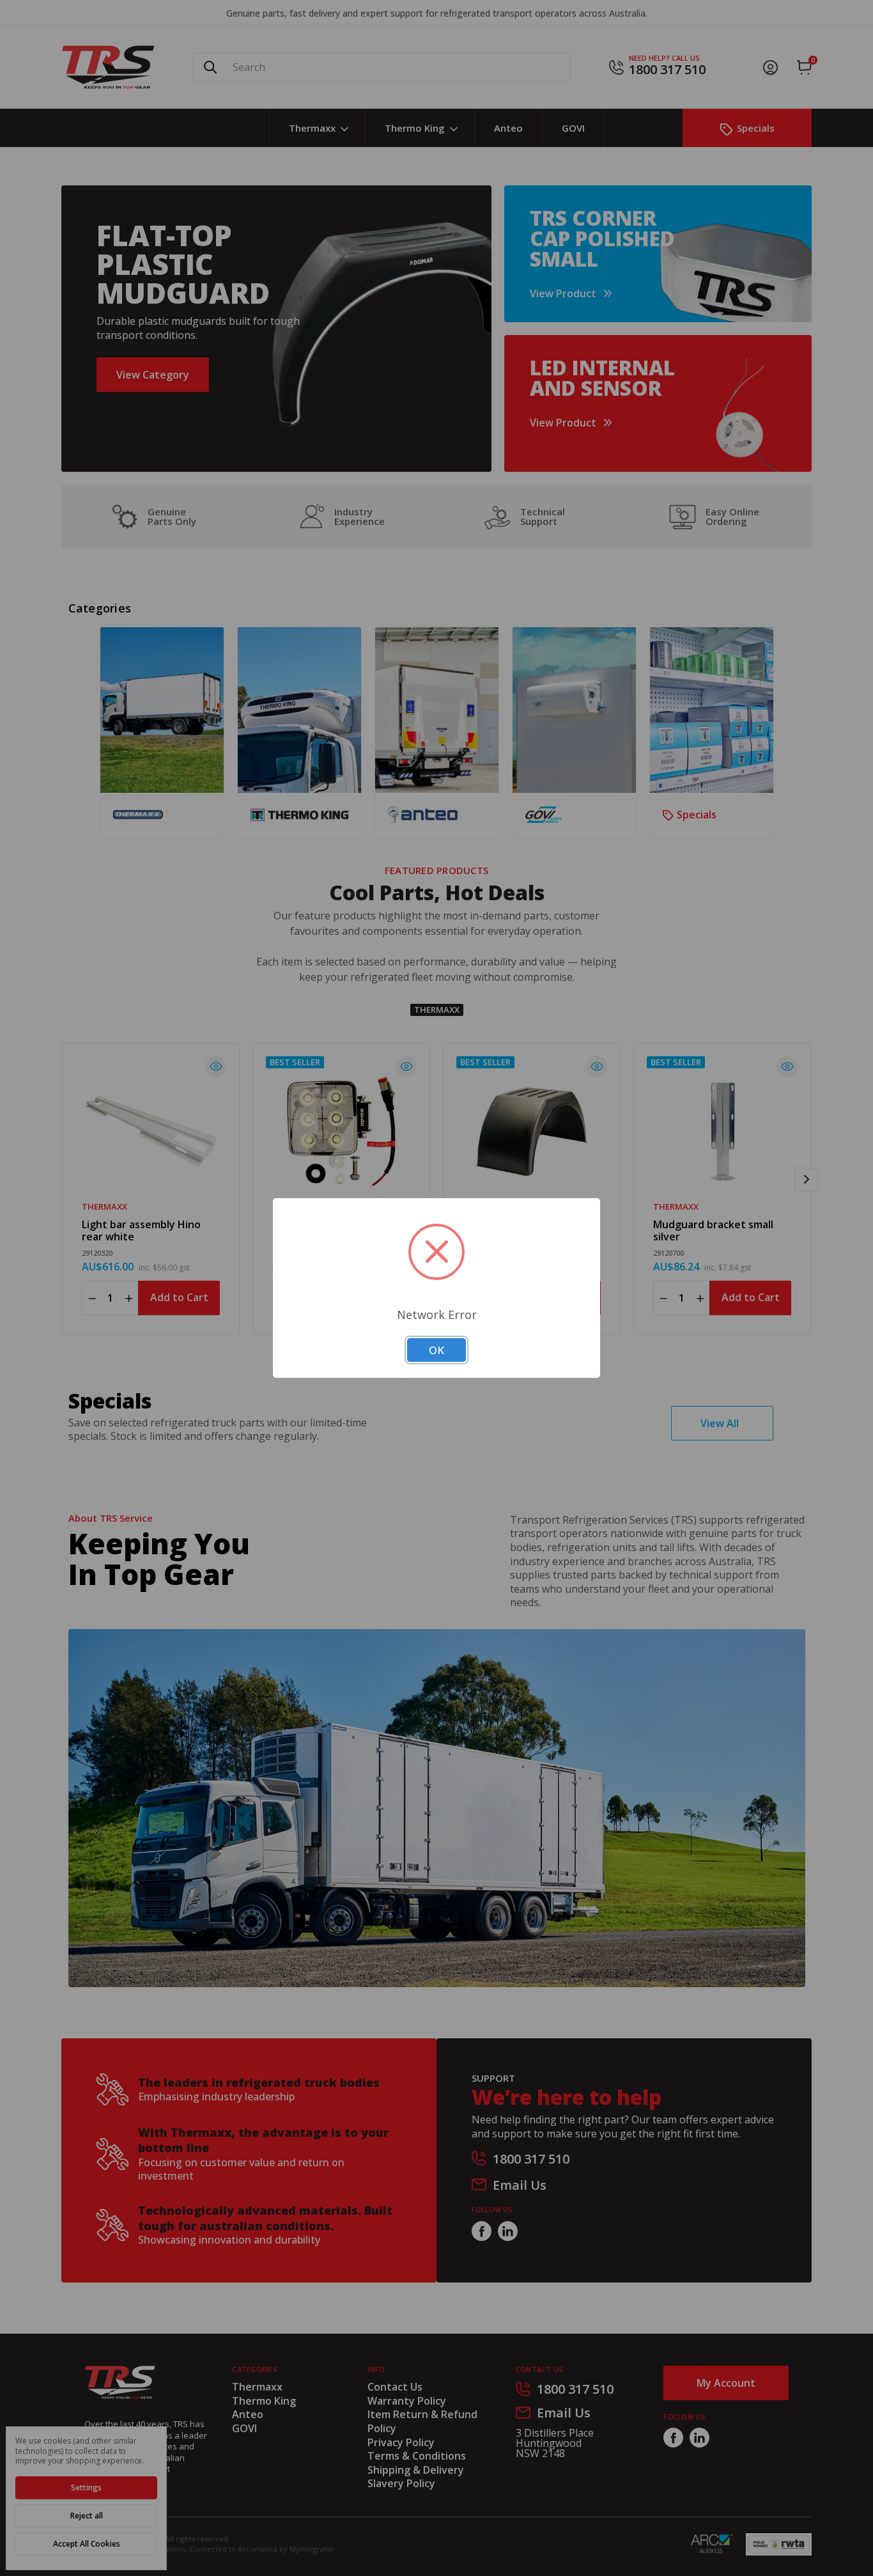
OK (436, 1350)
